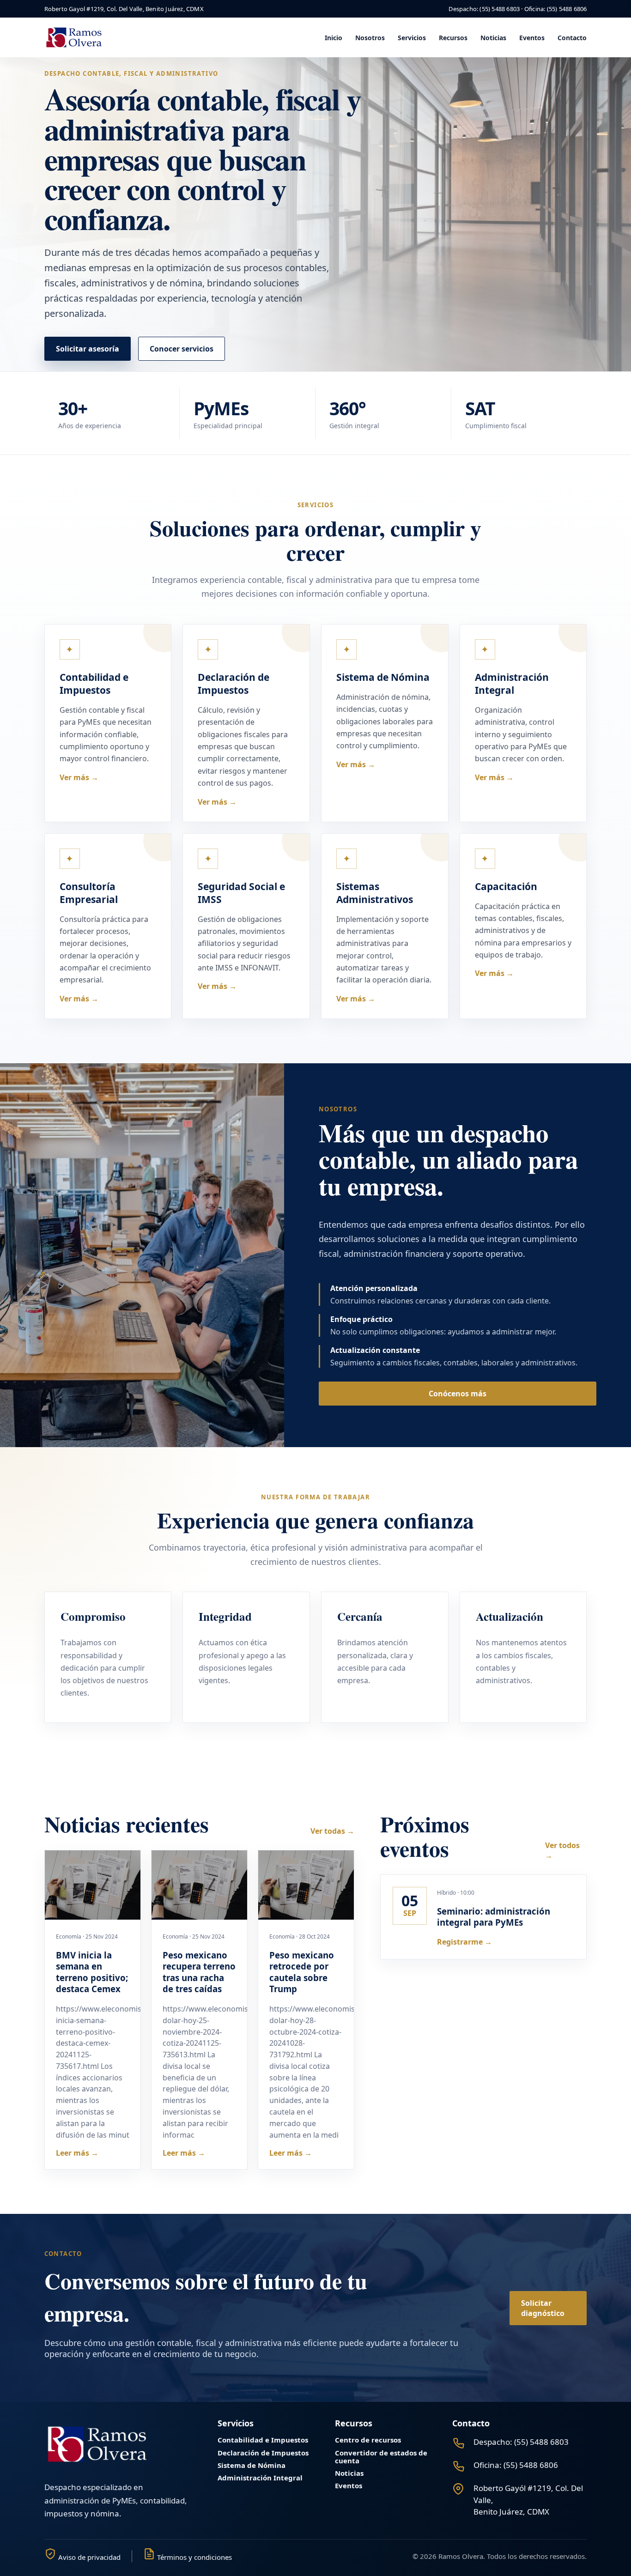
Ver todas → (332, 1831)
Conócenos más (458, 1394)
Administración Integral (260, 2478)
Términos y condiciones (194, 2557)
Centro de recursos (368, 2440)
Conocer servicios (182, 349)
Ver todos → (562, 1850)
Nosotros (370, 38)
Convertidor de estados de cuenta (381, 2457)
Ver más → (79, 777)
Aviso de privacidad (88, 2557)
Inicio (334, 38)
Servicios (412, 38)
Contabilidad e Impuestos (263, 2440)
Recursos (453, 38)
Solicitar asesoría (88, 349)
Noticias (493, 38)
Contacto (572, 38)
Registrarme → (464, 1942)
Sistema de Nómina (252, 2465)
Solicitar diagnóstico (543, 2308)
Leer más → (77, 2153)
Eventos (532, 38)
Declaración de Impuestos (263, 2453)
